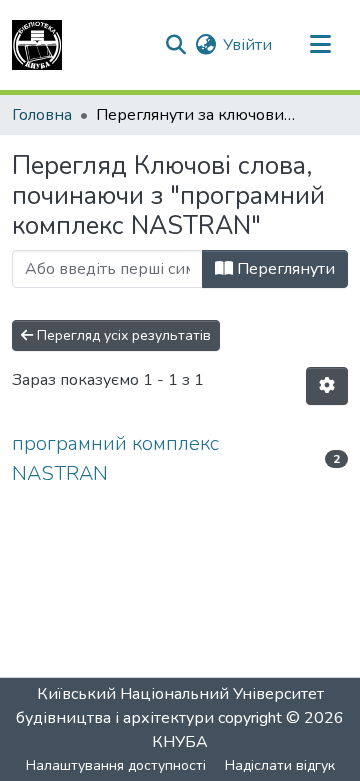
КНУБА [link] (180, 742)
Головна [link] (42, 115)
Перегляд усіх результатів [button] (122, 335)
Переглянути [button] (284, 269)
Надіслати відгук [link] (280, 765)
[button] (37, 45)
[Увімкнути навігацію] (320, 45)
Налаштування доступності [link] (116, 765)
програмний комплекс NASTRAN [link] (115, 458)
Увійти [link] (247, 45)
